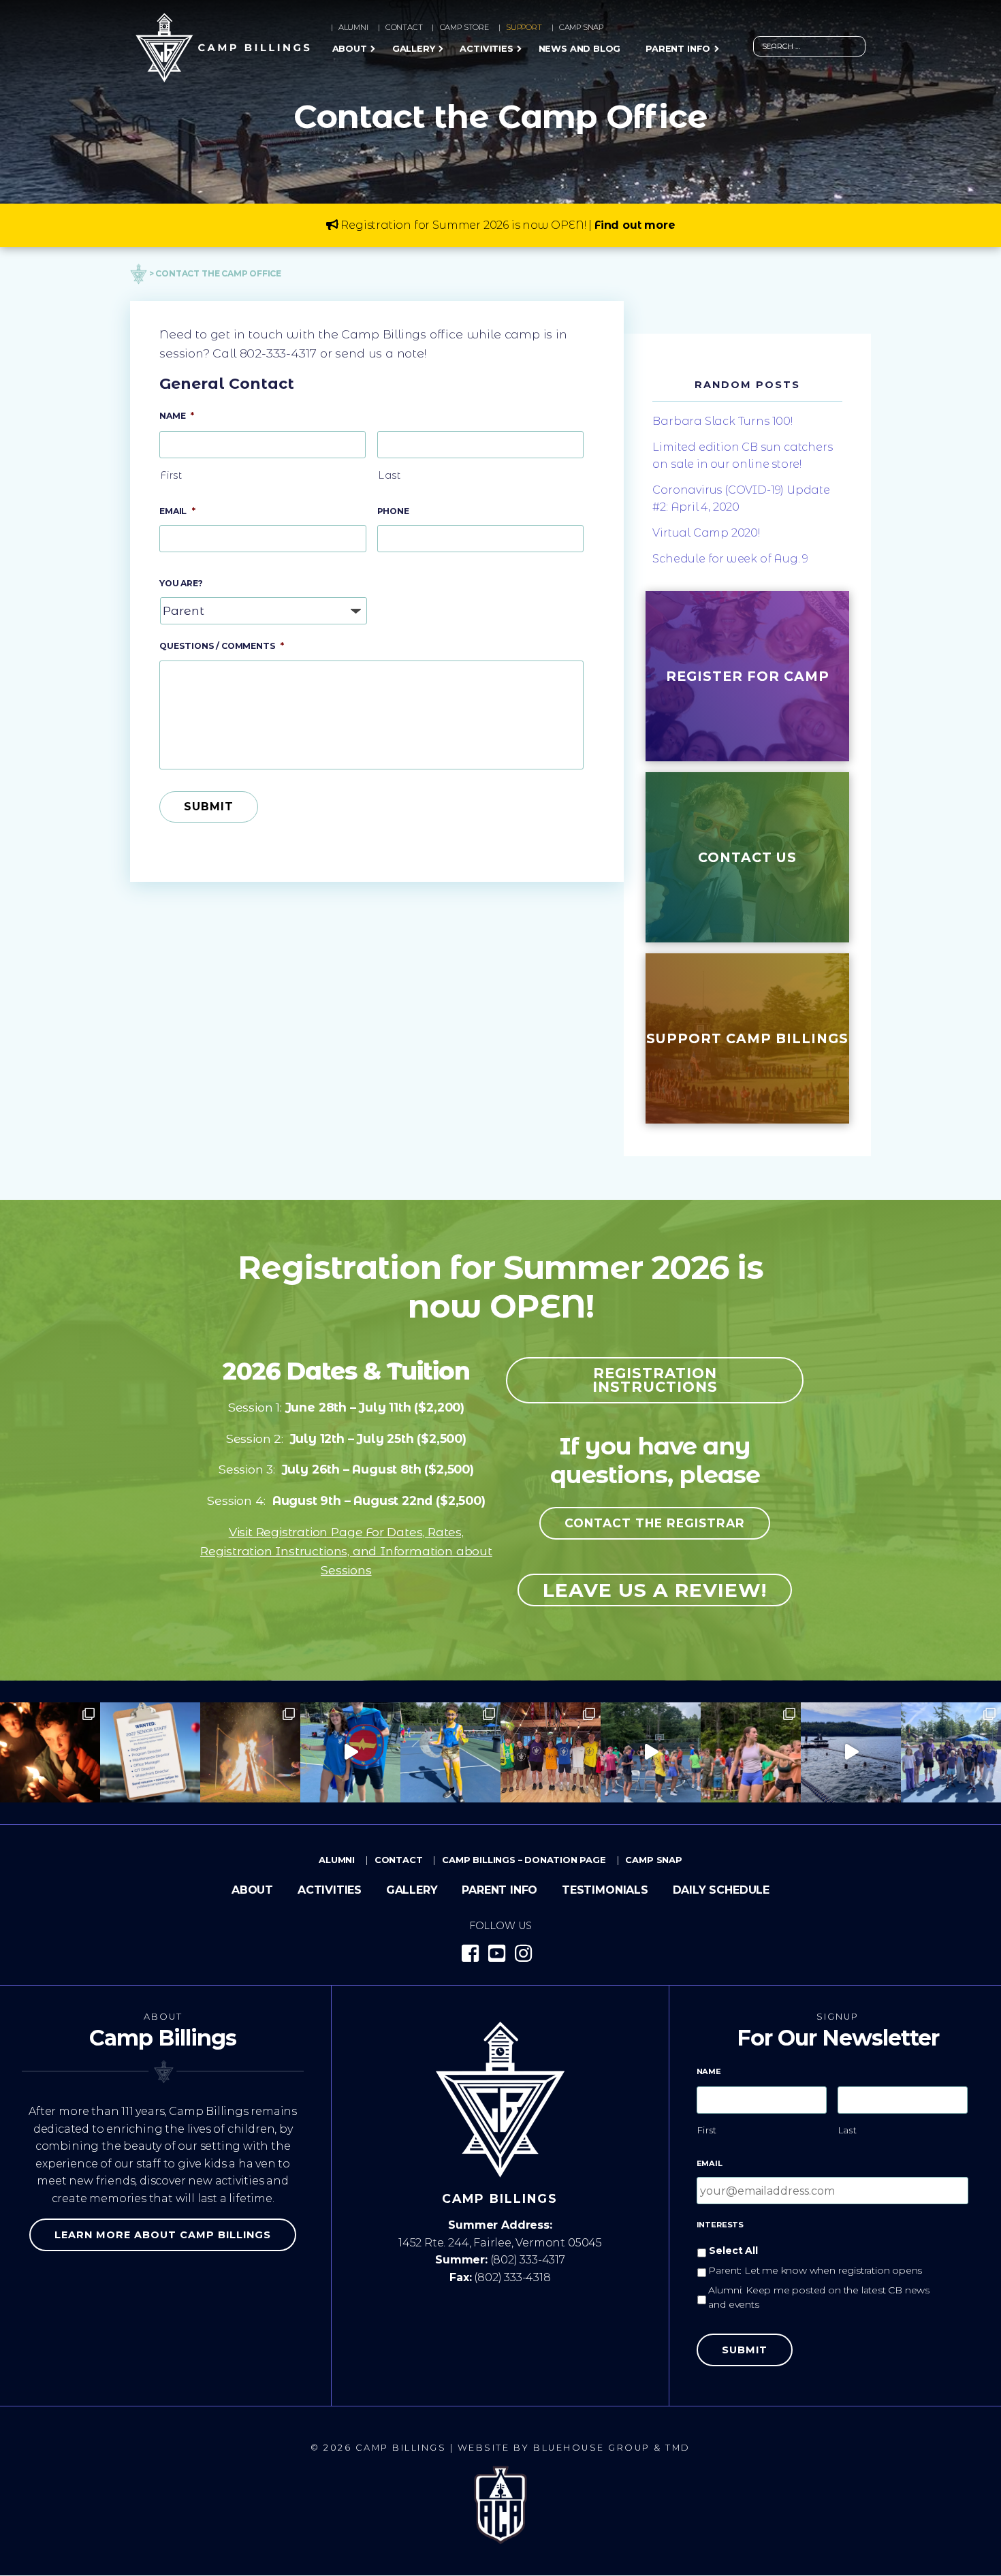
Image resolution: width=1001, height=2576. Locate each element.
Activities (486, 49)
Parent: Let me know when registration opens (815, 2270)
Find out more (635, 225)
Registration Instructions (655, 1380)
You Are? (181, 583)
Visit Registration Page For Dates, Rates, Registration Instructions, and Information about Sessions (346, 1551)
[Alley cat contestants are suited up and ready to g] (450, 1752)
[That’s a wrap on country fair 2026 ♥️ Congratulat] (250, 1752)
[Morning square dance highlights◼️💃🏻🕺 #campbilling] (350, 1752)
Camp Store (464, 27)
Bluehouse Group (592, 2448)
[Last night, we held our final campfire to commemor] (50, 1752)
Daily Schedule (721, 1890)
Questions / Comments (222, 646)
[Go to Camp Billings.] (139, 273)
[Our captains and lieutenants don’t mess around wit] (651, 1752)
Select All (733, 2251)
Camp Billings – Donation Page (524, 1860)
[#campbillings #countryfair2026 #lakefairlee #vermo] (851, 1752)
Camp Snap (581, 27)
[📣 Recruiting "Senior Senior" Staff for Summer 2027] (150, 1752)
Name (177, 416)
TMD (678, 2448)
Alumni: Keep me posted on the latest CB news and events (819, 2297)
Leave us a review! (655, 1590)
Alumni (353, 27)
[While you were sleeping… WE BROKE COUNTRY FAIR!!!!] (951, 1752)
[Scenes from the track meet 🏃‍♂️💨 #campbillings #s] (751, 1752)
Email (177, 511)
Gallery (414, 49)
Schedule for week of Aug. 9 (730, 559)
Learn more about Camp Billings (163, 2235)
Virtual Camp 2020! (706, 533)
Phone (393, 511)
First (171, 475)
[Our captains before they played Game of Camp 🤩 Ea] (551, 1752)
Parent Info (678, 49)
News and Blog (580, 49)
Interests (720, 2225)
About (350, 49)
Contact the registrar (655, 1523)
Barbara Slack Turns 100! (722, 421)
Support (524, 27)
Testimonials (605, 1890)
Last (390, 475)
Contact (404, 27)
